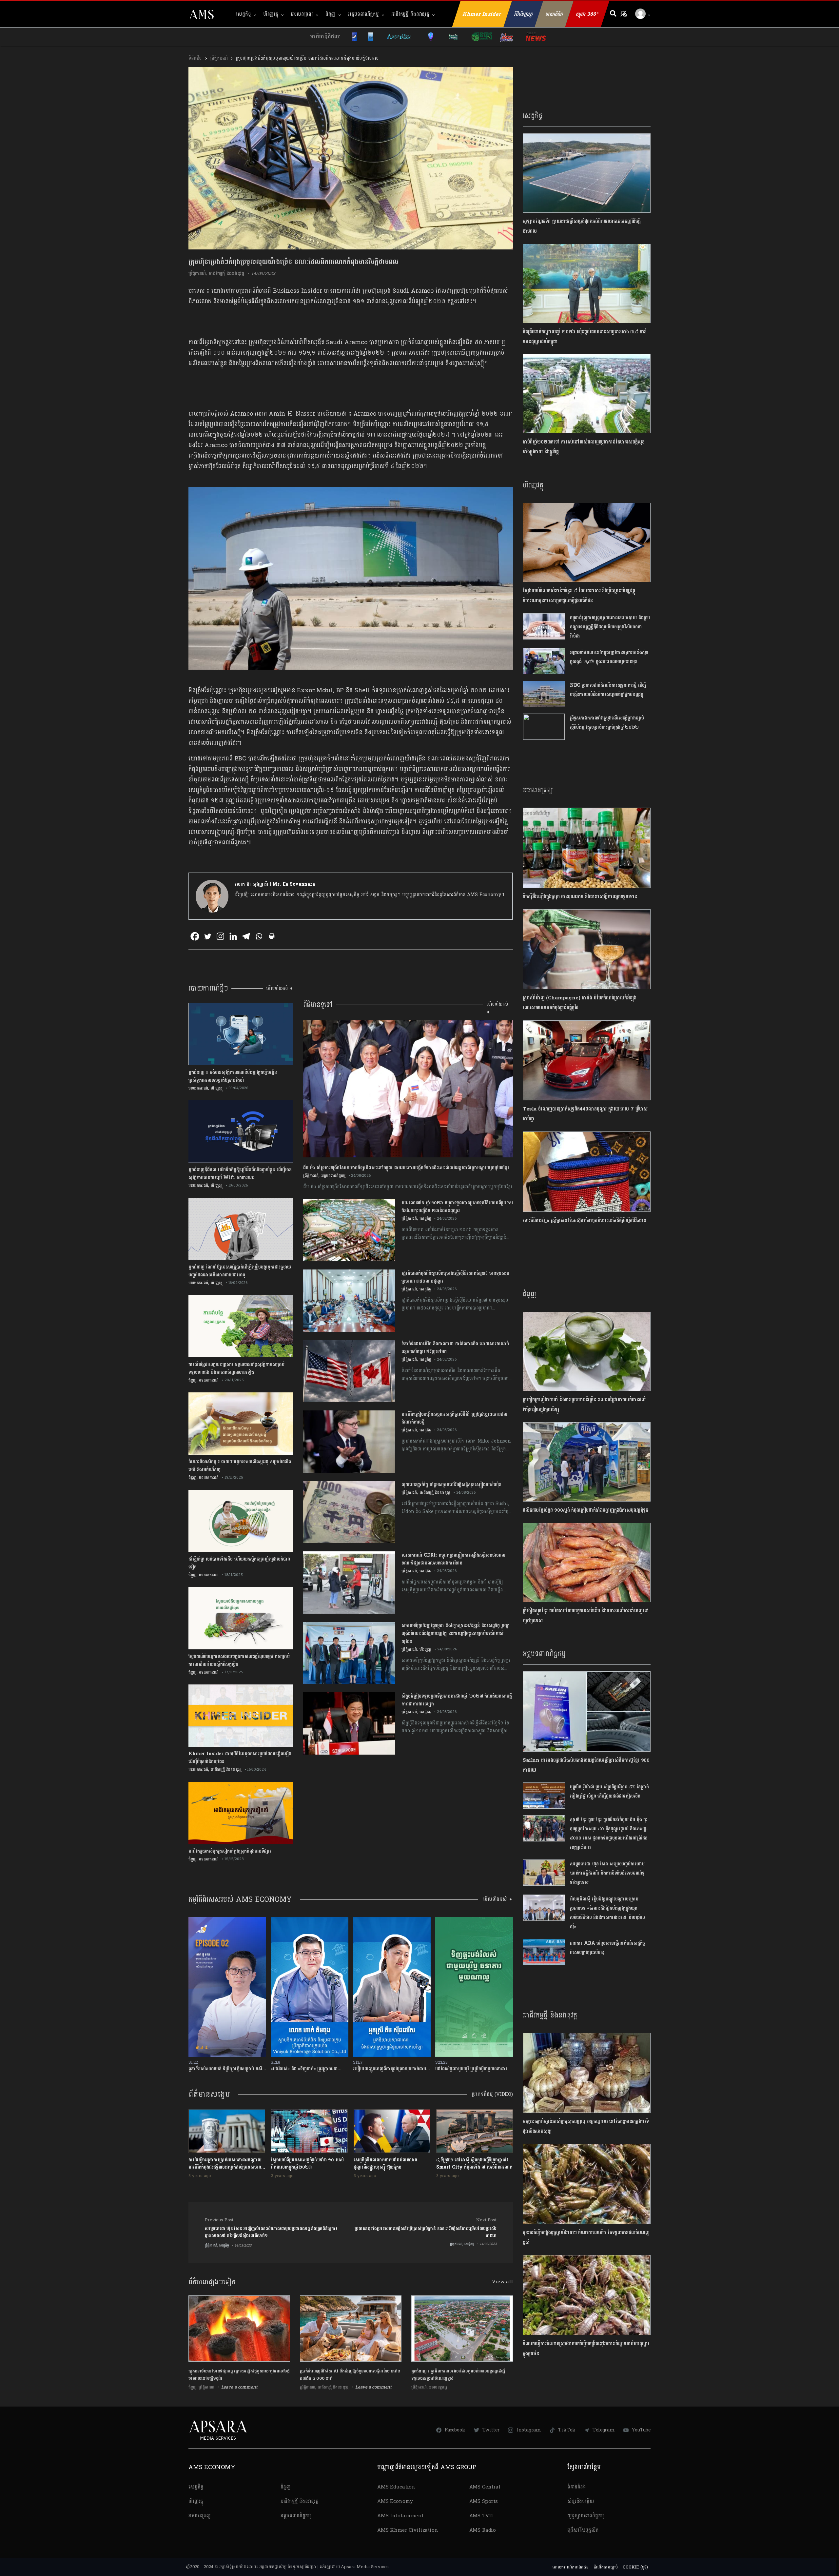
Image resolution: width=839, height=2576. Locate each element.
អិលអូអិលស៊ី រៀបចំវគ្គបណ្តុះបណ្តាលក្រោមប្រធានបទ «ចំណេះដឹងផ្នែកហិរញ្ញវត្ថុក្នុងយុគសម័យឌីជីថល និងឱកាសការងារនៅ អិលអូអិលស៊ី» (607, 1913)
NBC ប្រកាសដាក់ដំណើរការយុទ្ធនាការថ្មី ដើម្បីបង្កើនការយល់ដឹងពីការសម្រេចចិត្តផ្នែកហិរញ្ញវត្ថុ (608, 690)
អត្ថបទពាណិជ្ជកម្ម (363, 14)
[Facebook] (195, 936)
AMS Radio (483, 2530)
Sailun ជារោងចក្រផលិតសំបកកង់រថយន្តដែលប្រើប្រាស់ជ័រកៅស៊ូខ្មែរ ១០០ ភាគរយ (586, 1765)
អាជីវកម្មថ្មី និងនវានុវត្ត (410, 14)
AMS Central (485, 2487)
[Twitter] (208, 936)
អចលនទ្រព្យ (302, 14)
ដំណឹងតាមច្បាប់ (606, 2567)
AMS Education (396, 2487)
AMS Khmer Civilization (408, 2530)
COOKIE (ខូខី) (635, 2567)
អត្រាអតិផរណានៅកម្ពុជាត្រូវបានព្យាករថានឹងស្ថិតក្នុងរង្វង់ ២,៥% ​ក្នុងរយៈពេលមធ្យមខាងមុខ (609, 657)
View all (502, 2282)
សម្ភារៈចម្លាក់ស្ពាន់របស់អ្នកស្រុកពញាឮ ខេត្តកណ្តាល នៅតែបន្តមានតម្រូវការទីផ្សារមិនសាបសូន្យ (586, 2126)
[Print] (272, 936)
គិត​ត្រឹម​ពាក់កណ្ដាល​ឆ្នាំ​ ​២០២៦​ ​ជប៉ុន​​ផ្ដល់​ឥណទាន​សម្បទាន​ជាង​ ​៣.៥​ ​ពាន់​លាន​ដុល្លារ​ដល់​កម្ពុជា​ (585, 337)
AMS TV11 (481, 2516)
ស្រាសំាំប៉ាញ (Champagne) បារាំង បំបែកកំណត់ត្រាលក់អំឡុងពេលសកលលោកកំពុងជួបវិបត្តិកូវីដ (580, 1003)
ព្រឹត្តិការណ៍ (219, 58)
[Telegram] (246, 936)
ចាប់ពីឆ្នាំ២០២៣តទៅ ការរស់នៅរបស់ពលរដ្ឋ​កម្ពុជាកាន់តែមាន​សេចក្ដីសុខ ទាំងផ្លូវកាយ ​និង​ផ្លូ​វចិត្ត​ (584, 447)
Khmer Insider (482, 14)
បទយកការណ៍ (198, 1088)
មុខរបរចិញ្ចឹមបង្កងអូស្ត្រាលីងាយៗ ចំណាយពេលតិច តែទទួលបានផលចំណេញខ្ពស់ (586, 2238)
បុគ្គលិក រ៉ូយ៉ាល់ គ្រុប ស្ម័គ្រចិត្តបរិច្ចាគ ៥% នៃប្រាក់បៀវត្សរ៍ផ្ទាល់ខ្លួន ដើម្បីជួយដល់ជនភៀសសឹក (609, 1791)
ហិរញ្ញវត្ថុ (271, 14)
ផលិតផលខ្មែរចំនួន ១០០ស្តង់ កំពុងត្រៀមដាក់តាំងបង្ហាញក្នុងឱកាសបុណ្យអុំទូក (585, 1510)
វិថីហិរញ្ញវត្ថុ (524, 14)
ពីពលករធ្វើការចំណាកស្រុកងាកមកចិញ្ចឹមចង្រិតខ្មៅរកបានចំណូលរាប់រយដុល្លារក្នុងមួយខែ (586, 2349)
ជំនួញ (331, 14)
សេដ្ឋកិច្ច (243, 14)
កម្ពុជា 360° (587, 14)
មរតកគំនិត (554, 14)
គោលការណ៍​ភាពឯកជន (570, 2567)
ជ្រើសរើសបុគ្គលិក (583, 2530)
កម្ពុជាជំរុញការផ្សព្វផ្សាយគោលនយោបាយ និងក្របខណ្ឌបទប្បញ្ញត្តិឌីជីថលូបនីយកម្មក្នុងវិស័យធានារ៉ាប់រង (610, 627)
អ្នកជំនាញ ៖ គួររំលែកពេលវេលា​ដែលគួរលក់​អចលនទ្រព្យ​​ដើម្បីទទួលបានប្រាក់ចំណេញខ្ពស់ (458, 2375)
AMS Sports (484, 2501)
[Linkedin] (233, 936)
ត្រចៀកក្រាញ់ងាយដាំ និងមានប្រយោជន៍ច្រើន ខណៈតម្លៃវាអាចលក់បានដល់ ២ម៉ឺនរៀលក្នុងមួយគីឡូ (584, 1405)
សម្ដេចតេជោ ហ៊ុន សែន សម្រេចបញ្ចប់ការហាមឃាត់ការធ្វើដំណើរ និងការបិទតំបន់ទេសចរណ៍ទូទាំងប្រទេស (607, 1873)
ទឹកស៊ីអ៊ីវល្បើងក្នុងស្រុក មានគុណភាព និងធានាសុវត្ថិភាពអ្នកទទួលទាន (580, 897)
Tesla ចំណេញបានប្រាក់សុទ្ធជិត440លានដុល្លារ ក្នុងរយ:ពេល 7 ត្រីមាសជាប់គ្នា (585, 1114)
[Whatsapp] (259, 936)
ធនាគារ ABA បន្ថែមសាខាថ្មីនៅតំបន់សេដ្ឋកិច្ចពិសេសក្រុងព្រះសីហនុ (608, 1948)
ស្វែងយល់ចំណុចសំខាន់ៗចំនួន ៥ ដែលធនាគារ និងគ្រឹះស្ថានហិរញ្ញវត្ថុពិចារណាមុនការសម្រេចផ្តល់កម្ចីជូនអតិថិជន (579, 596)
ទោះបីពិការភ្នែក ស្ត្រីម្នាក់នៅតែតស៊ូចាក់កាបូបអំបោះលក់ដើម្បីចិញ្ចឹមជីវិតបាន (585, 1220)
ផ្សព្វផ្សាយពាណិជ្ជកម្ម (586, 2516)
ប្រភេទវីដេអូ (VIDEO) (492, 2094)
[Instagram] (220, 936)
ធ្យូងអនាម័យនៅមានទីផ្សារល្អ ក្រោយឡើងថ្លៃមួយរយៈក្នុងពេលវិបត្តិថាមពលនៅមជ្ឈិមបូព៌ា (239, 2375)
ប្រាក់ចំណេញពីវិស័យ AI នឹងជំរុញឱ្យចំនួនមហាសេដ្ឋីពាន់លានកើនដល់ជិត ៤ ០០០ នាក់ (350, 2375)
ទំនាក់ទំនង (577, 2487)
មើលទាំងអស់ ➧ (280, 988)
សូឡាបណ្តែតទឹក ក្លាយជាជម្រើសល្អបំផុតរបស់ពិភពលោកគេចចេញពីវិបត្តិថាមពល (582, 226)
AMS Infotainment (400, 2516)
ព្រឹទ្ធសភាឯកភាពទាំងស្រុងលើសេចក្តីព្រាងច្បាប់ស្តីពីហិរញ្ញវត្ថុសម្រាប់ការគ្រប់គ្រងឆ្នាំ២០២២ (607, 723)
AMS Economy (395, 2501)
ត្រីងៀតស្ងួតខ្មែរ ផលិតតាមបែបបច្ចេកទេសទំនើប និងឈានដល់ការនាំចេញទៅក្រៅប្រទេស (586, 1616)
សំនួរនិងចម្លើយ (581, 2501)
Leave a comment (239, 2387)
